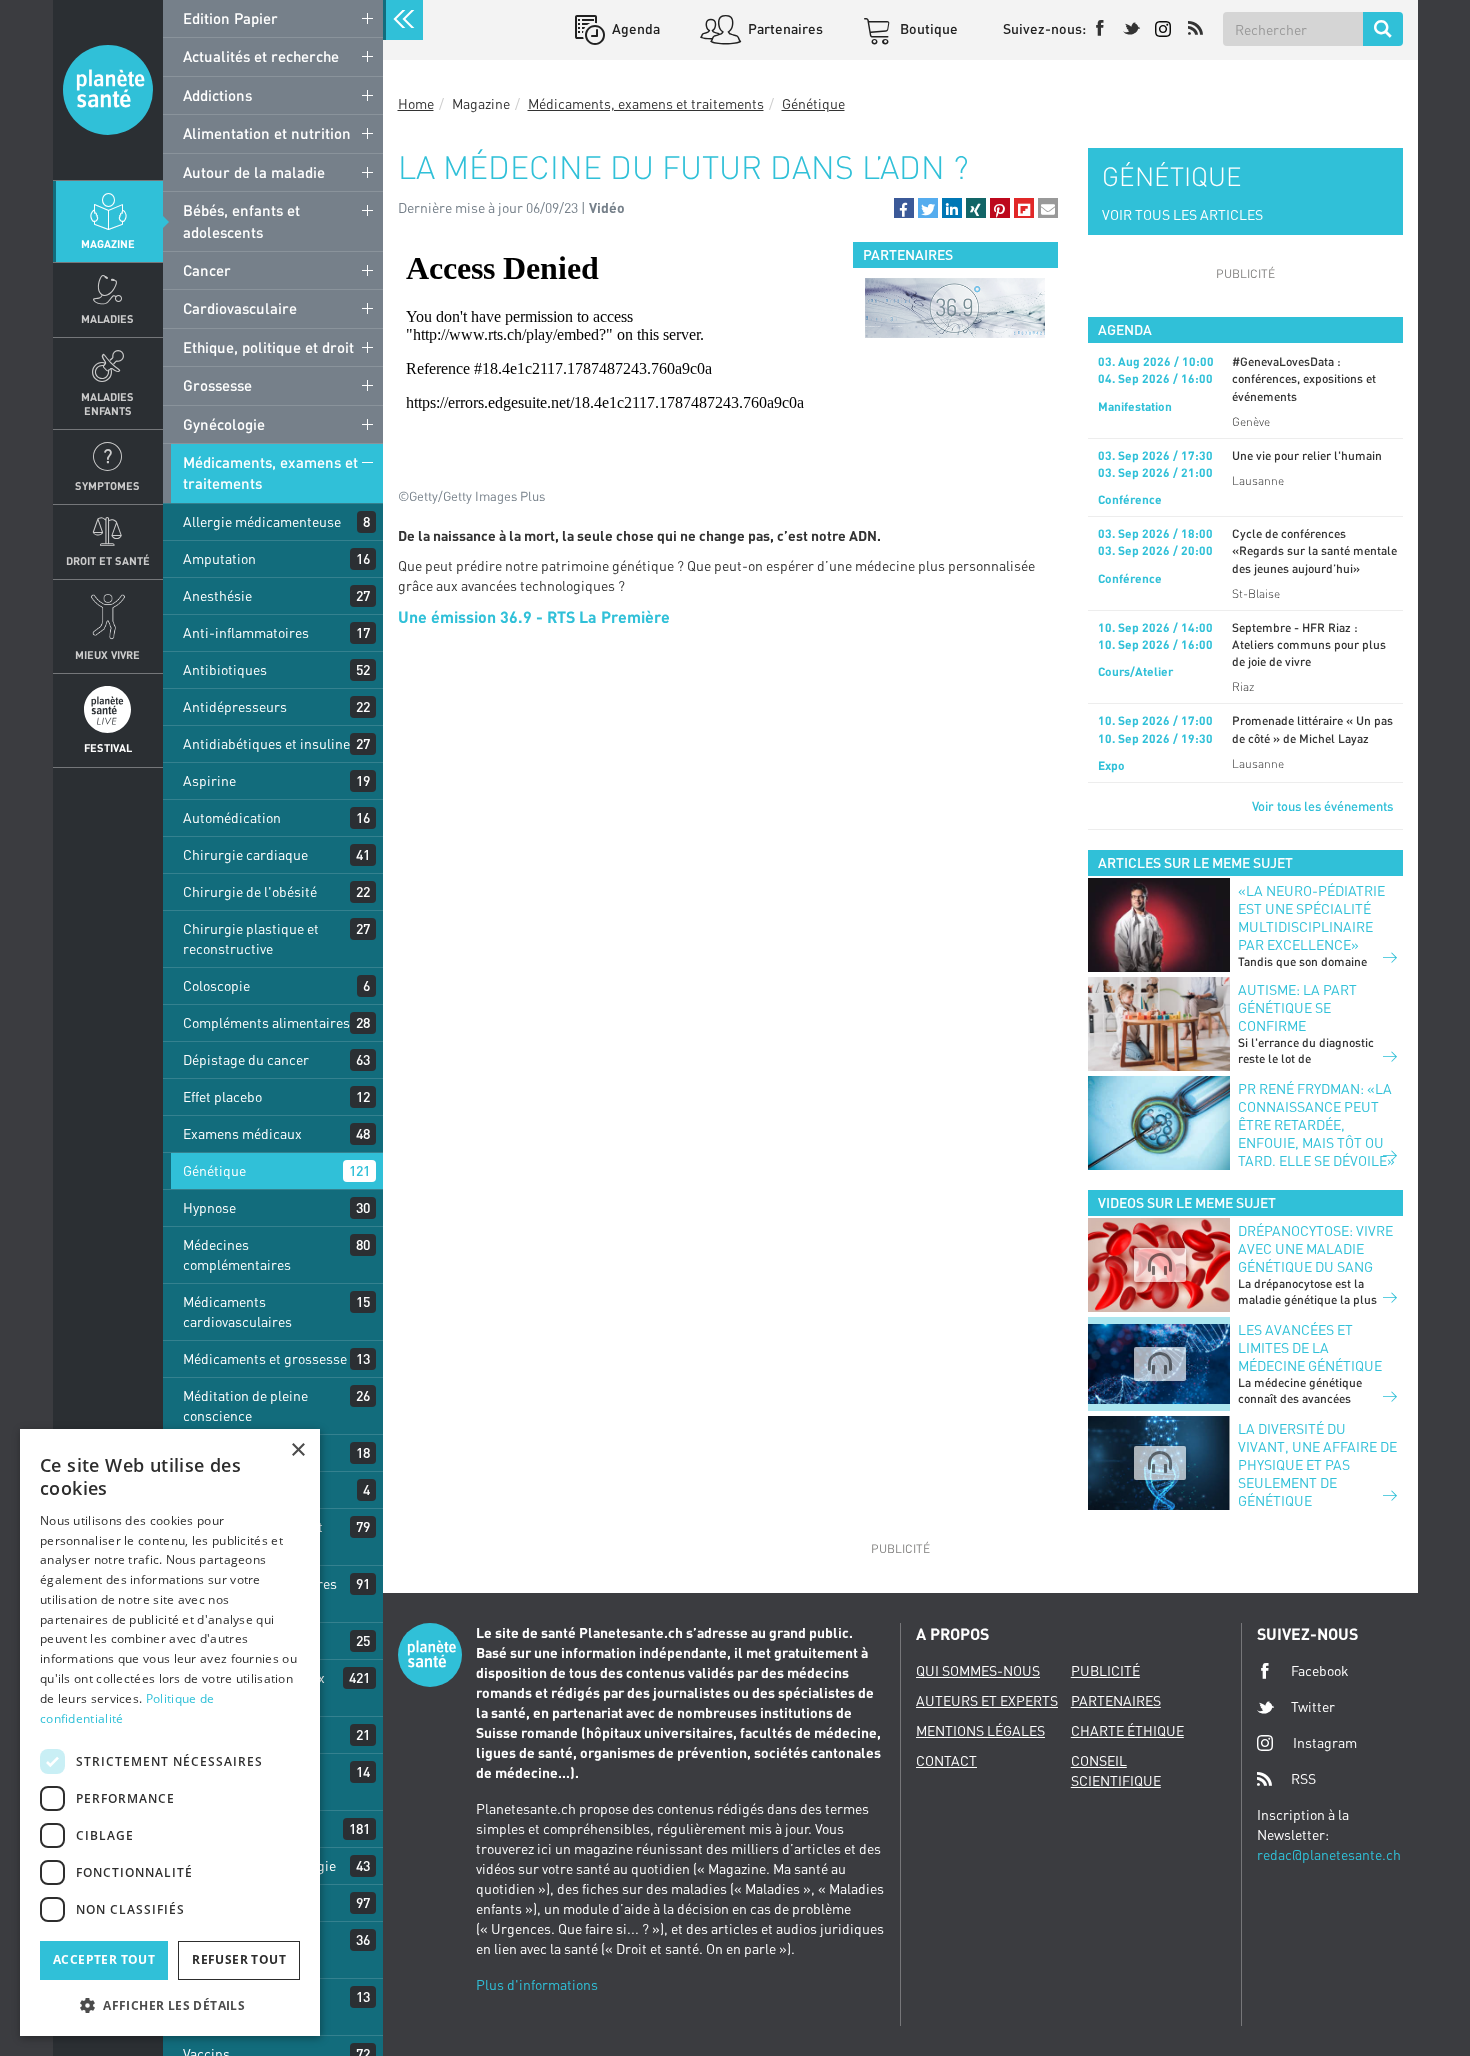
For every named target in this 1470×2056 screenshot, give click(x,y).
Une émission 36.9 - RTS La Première (534, 616)
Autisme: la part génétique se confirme (1297, 1007)
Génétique (214, 1170)
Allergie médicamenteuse (262, 521)
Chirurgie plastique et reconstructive (251, 938)
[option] (955, 308)
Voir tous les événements (1322, 806)
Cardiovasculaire (240, 308)
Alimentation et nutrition (267, 133)
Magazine (108, 243)
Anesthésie (217, 595)
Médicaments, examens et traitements (270, 472)
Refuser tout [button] (239, 1959)
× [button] (297, 1450)
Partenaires (784, 28)
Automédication (232, 817)
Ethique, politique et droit (268, 347)
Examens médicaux (242, 1133)
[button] (904, 208)
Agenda (634, 28)
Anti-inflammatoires (246, 632)
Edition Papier (230, 18)
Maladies (107, 318)
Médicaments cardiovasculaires (237, 1311)
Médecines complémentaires (237, 1254)
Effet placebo (222, 1096)
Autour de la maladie (254, 172)
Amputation (219, 558)
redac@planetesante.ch (1329, 1854)
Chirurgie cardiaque (245, 854)
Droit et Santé (108, 560)
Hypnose (209, 1207)
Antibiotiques (225, 669)
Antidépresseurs (235, 706)
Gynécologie (224, 424)
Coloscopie (216, 985)
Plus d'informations (537, 1984)
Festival (108, 747)
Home (416, 103)
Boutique (927, 28)
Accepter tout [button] (104, 1959)
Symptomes (107, 485)
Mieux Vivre (107, 654)
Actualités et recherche (261, 56)
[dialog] (170, 1732)
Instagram (1325, 1742)
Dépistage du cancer (246, 1059)
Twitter (1313, 1706)
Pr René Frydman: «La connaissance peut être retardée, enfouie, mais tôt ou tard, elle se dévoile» (1316, 1124)
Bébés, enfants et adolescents (241, 220)
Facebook (1320, 1670)
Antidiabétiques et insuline (266, 743)
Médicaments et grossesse (265, 1358)
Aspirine (209, 780)
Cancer (207, 270)
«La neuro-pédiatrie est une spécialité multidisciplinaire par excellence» (1311, 917)
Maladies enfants (107, 403)
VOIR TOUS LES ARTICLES (1182, 214)
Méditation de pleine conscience (245, 1405)
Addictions (217, 95)
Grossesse (217, 385)
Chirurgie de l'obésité (250, 891)
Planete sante (108, 90)
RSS (1303, 1778)
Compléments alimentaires (266, 1022)
